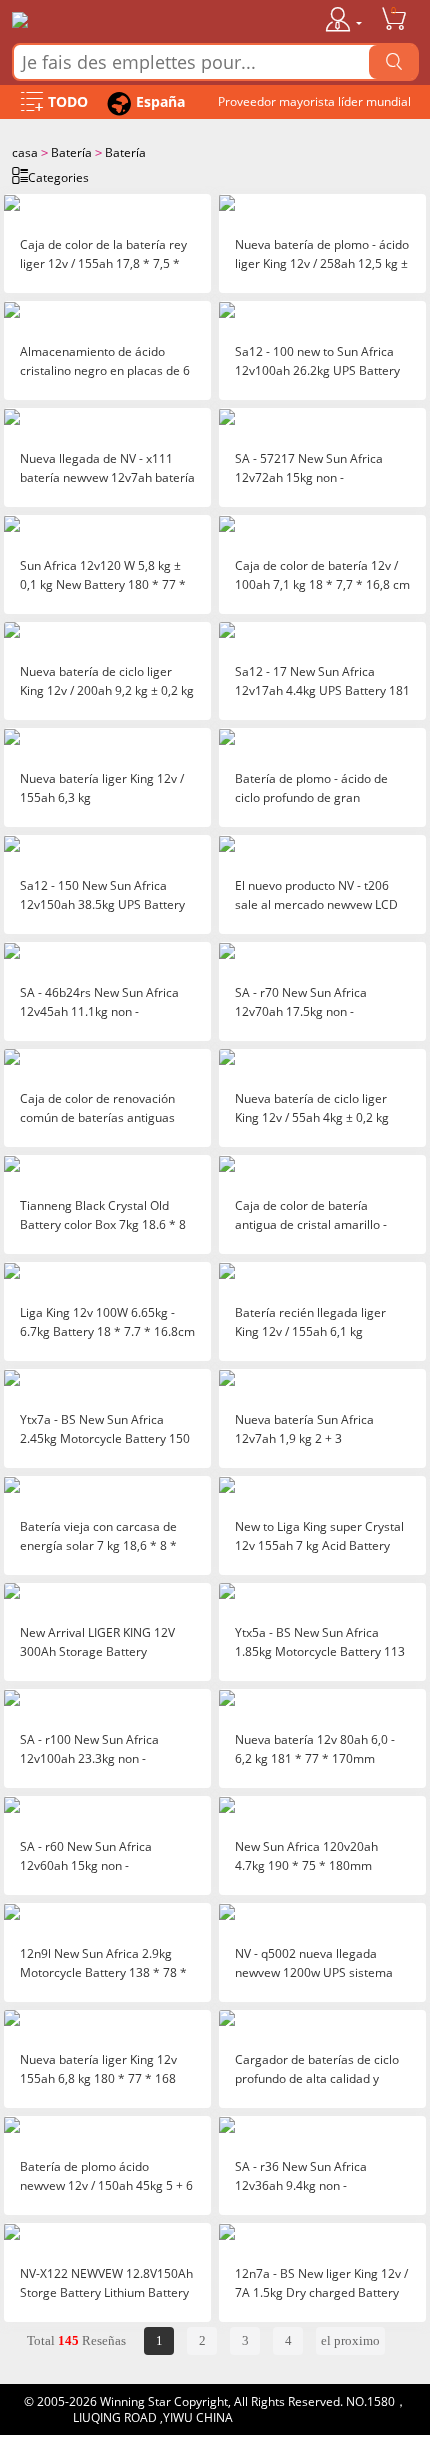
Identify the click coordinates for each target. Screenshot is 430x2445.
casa (25, 152)
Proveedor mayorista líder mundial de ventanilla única (314, 106)
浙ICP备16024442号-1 (296, 2417)
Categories (58, 177)
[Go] (394, 62)
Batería (71, 152)
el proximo (350, 2340)
